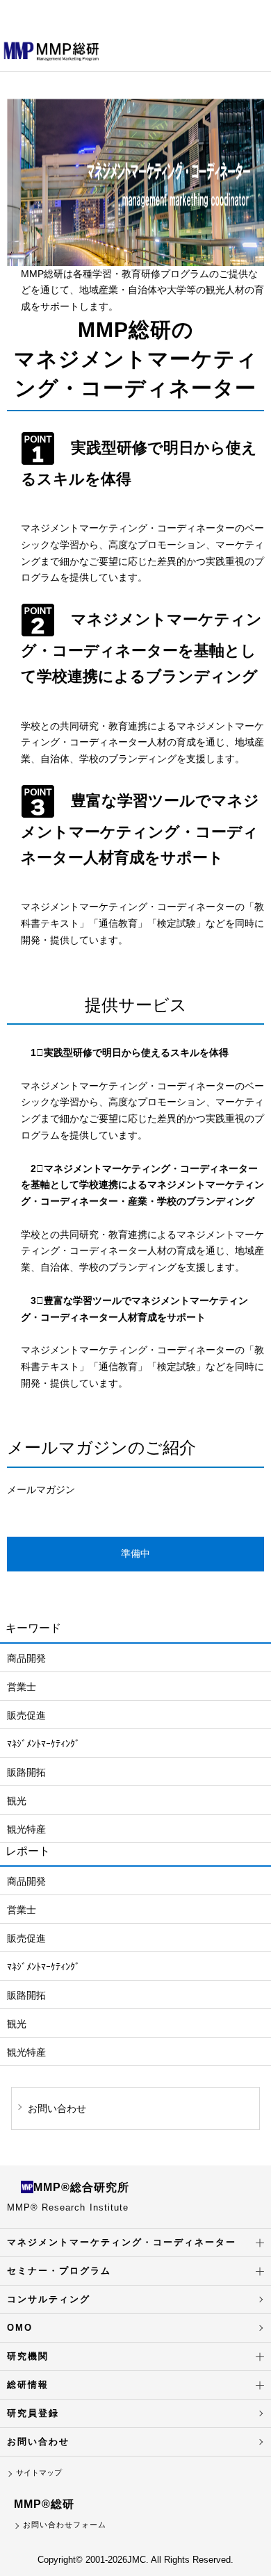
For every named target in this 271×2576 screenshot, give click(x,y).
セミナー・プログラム (59, 2271)
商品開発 (26, 1658)
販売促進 (26, 1715)
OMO (20, 2328)
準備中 (135, 1553)
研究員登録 (33, 2413)
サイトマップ (39, 2472)
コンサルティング (49, 2299)
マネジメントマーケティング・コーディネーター (122, 2242)
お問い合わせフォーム (65, 2525)
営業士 (22, 1687)
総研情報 (28, 2385)
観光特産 (26, 1829)
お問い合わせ (38, 2442)
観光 (17, 1801)
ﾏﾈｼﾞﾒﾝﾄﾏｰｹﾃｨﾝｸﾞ (43, 1744)
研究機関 (28, 2356)
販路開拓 (26, 1772)
